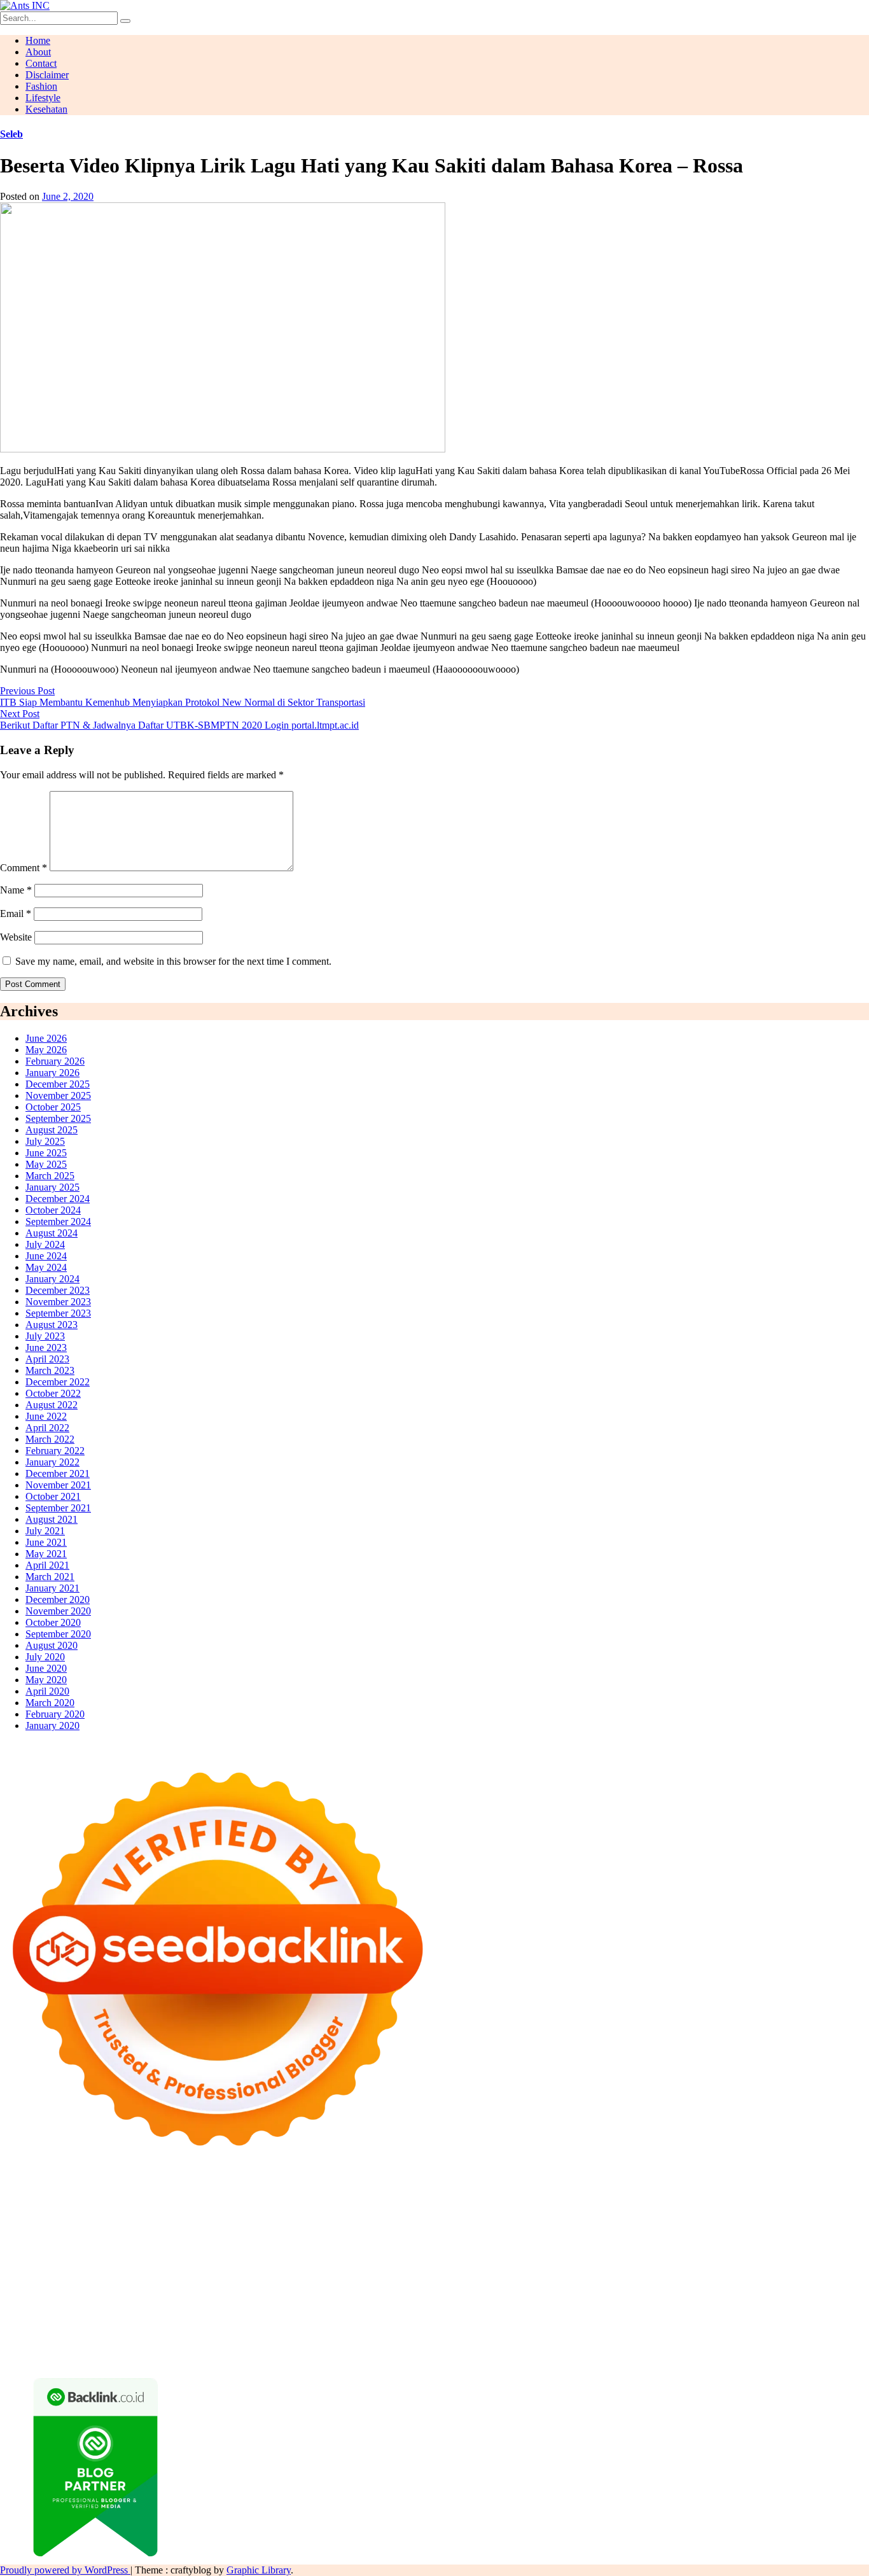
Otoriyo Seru (229, 2275)
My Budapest (811, 2275)
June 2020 (46, 1668)
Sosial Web (51, 2320)
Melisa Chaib (450, 2217)
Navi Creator (473, 2298)
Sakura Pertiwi (379, 2320)
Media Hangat (551, 2355)
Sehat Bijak (631, 2320)
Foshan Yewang (774, 2194)
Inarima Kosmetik (710, 2263)
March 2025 (50, 1176)
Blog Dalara (745, 2206)
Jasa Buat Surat (478, 2229)
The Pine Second (141, 2252)
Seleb (11, 134)
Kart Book (691, 2240)
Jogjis (707, 2217)
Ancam (108, 2332)
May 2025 (46, 1164)
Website (16, 937)
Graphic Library (259, 2570)
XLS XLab (524, 2275)
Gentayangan (282, 2343)
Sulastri (705, 2229)
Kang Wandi (116, 2309)
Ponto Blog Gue (220, 2263)
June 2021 (46, 1542)
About (38, 52)
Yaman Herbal (577, 2275)
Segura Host (270, 2252)
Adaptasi (770, 2320)
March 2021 (50, 1577)
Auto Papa (587, 2206)
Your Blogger (102, 2320)
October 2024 (53, 1210)
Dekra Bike (373, 2263)
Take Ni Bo (74, 2206)
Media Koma (806, 2309)
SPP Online (771, 2240)
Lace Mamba (453, 2194)
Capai (72, 2343)
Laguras (626, 2240)
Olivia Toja (399, 2217)
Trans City (132, 2298)
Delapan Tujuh (166, 2194)
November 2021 (58, 1485)
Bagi (215, 2332)
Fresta (779, 2217)
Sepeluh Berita (371, 2355)
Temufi (411, 2252)
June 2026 (46, 1038)
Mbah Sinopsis (664, 2217)
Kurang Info (578, 2309)
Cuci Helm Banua (799, 2298)
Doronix (354, 2194)
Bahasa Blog (263, 2355)
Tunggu (161, 2343)
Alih (9, 2332)
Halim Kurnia (439, 2320)
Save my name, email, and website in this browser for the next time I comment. (173, 961)
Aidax (307, 2229)
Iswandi (744, 2298)
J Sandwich (371, 2286)
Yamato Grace (195, 2217)
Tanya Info (498, 2355)
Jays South (743, 2217)
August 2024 (52, 1233)
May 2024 (46, 1267)
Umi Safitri (491, 2320)
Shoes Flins (48, 2263)
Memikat (524, 2343)
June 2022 (46, 1416)
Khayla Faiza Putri (688, 2298)
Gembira (562, 2343)
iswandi (565, 2298)
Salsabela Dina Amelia (505, 2309)
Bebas (414, 2332)
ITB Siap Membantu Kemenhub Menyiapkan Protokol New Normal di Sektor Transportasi (183, 702)
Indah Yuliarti (543, 2320)
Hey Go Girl (399, 2194)
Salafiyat (54, 2217)
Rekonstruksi (331, 2240)
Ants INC (327, 2206)
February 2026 (55, 1061)
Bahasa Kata (608, 2355)
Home (38, 40)
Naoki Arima (319, 2286)
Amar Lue (497, 2252)
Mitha (619, 2217)
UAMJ (484, 2275)
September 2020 (58, 1634)
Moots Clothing (543, 2229)
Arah (193, 2332)
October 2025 (53, 1107)
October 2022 (53, 1393)
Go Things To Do (565, 2286)
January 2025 (52, 1187)
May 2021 (46, 1554)
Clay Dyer (146, 2286)
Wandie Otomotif (178, 2309)
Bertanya (675, 2320)
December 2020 (58, 1599)
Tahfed (256, 2298)
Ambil (32, 2332)
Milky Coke (282, 2275)
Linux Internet (425, 2286)
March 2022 (50, 1439)
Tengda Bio (321, 2252)
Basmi (240, 2332)
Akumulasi (69, 2332)
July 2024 (45, 1244)
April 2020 (47, 1691)
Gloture (730, 2240)
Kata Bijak (583, 2217)
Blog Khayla (298, 2309)
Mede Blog (690, 2252)
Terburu (543, 2332)
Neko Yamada (711, 2194)
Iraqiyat (836, 2252)
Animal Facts (441, 2275)
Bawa (344, 2332)
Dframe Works (182, 2206)
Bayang (295, 2332)
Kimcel (264, 2194)
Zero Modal (24, 2206)
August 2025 (52, 1130)
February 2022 (55, 1451)
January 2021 (52, 1588)
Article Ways (321, 2263)
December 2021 (58, 1473)
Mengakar (759, 2332)
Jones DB (754, 2286)
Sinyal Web (754, 2309)
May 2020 (46, 1680)
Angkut (139, 2332)
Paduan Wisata (317, 2320)
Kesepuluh (745, 2343)
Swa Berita (351, 2217)
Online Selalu (258, 2320)
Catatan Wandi (58, 2309)
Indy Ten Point (823, 2263)
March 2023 (50, 1370)
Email (16, 913)
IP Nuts (185, 2275)
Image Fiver (223, 2194)
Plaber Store (833, 2194)
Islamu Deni (250, 2217)
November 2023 (58, 1302)
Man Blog (336, 2298)
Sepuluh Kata (88, 2355)
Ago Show (381, 2240)
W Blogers (143, 2217)
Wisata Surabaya (810, 2286)
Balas (266, 2332)
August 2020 (52, 1645)
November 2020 (58, 1611)
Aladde (39, 2229)
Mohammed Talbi (109, 2263)
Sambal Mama (179, 2229)
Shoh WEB (745, 2229)
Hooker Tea (371, 2252)
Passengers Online (386, 2206)
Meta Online (534, 2217)
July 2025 (45, 1141)
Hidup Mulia (432, 2240)
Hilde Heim (237, 2206)
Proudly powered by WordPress (65, 2570)
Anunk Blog (56, 2194)
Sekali (664, 2343)
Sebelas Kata (202, 2320)
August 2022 (52, 1405)
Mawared (560, 2263)
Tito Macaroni (632, 2286)
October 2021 (53, 1496)
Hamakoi (426, 2229)
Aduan (664, 2332)
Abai (822, 2320)
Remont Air (267, 2286)
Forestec (187, 2286)
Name (16, 890)
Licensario (770, 2263)
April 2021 (47, 1565)
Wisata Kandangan (364, 2309)
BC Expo (274, 2263)
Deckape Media (749, 2275)
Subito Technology (588, 2194)
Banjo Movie (54, 2286)
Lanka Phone (308, 2194)
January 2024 (52, 1279)
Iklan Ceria (96, 2217)
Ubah (132, 2343)
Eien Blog (153, 2240)
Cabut (573, 2332)
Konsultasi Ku (29, 2355)
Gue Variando (384, 2275)
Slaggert (73, 2229)
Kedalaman (481, 2343)
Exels (656, 2240)
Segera (636, 2343)
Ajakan (695, 2332)
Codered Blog (743, 2252)
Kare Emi (540, 2252)
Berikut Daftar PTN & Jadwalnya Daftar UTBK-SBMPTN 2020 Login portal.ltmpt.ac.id (179, 725)
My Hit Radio (120, 2229)
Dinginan (358, 2343)
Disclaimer (47, 75)
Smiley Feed (822, 2240)
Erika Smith (80, 2252)
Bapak (324, 2343)
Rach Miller (584, 2240)
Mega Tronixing (210, 2252)
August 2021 (52, 1519)
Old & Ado (331, 2275)
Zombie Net (795, 2229)
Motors (14, 2194)
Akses (794, 2332)
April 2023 (47, 1359)
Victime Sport (140, 2275)
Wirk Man (293, 2298)
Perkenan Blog (205, 2355)
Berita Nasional (697, 2309)
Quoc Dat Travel (459, 2206)
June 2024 (46, 1256)
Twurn (785, 2206)
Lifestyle (43, 98)
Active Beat (632, 2275)
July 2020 (45, 1657)
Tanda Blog (315, 2355)
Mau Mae (220, 2298)
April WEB (817, 2217)
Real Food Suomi (504, 2263)
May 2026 (46, 1050)
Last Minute (648, 2263)
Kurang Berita (634, 2309)
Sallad (189, 2240)
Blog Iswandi (243, 2309)
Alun (844, 2320)
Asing (169, 2332)
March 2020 (50, 1703)
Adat (800, 2320)
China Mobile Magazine (509, 2240)
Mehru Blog (302, 2217)
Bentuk (510, 2332)
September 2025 (58, 1118)
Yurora (493, 2217)
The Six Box (26, 2275)
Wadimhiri (284, 2206)
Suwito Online (415, 2298)
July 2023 (45, 1336)
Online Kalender (432, 2263)
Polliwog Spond (515, 2194)
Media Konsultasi (438, 2355)
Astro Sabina (692, 2206)
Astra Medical (82, 2275)
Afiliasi (710, 2320)
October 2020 (53, 1622)
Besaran (439, 2343)
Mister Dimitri (274, 2240)
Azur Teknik (108, 2194)
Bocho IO (103, 2286)
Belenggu (448, 2332)
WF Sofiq (223, 2240)
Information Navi (698, 2286)
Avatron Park (637, 2206)
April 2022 (47, 1428)
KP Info (277, 2229)
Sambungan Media (807, 2343)
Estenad (389, 2229)
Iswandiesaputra (616, 2298)
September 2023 (58, 1313)
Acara (739, 2320)
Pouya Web (642, 2252)
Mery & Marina (99, 2240)
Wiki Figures (654, 2194)
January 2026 (52, 1073)
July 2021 (45, 1531)
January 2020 (52, 1725)
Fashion (41, 86)
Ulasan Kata (228, 2343)
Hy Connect (346, 2229)
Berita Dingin (145, 2355)
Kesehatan (46, 109)
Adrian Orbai (27, 2252)
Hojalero (47, 2240)
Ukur (190, 2343)
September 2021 (58, 1508)
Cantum (604, 2332)
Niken (371, 2298)
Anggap (824, 2332)
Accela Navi (124, 2206)
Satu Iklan (153, 2320)
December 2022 (58, 1382)
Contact (41, 63)
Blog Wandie (431, 2309)
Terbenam (379, 2332)
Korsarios (601, 2263)
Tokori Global (687, 2275)
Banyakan (400, 2343)
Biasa (481, 2332)
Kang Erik (177, 2298)
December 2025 (58, 1084)
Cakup (636, 2332)
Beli (322, 2332)
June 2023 (46, 1347)
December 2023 (58, 1290)
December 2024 (58, 1199)
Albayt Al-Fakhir (529, 2206)
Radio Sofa (525, 2298)
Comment (24, 868)
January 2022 (52, 1462)
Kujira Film (451, 2252)
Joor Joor (166, 2263)
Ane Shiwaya (588, 2252)
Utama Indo (234, 2229)
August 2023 (52, 1325)
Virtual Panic (603, 2229)
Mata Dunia (52, 2298)
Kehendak (700, 2343)
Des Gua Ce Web (491, 2286)
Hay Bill (223, 2286)
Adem (724, 2332)
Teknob (94, 2298)
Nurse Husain (659, 2229)
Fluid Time (796, 2252)
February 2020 (55, 1714)
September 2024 (58, 1221)
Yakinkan (601, 2343)
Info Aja (589, 2320)
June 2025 (46, 1153)
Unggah (102, 2343)
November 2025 (58, 1095)
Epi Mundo (824, 2206)
